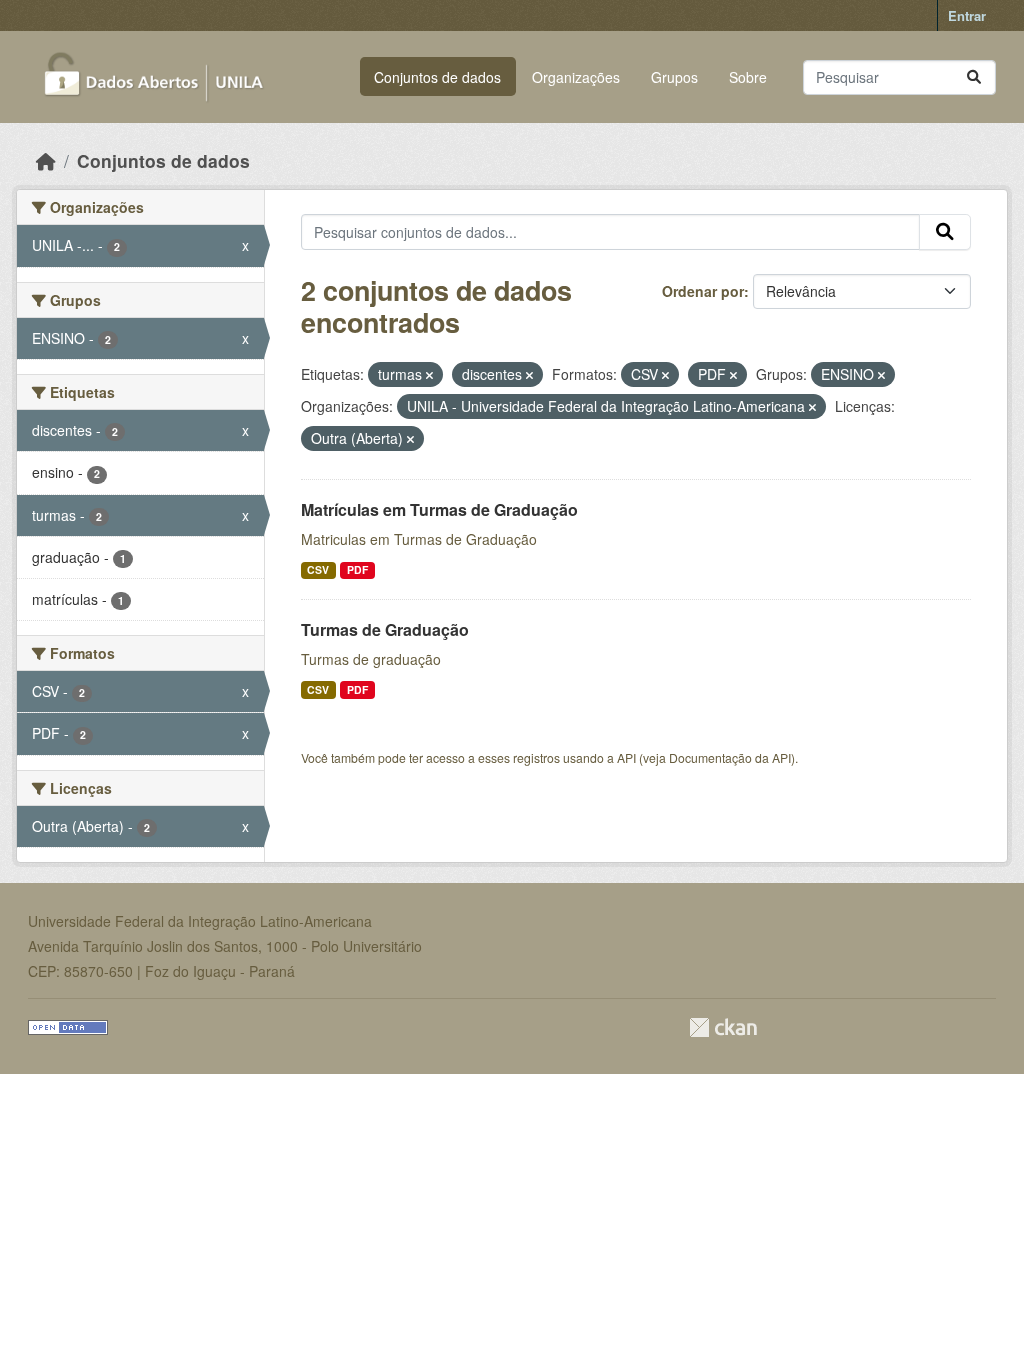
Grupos (674, 77)
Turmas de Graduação (385, 629)
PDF (357, 569)
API (626, 757)
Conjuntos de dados (437, 77)
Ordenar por (703, 291)
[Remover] (429, 375)
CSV (318, 569)
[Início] (46, 160)
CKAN (723, 1027)
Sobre (748, 77)
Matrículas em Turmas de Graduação (439, 509)
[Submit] (974, 77)
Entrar (967, 15)
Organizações (576, 77)
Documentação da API (730, 757)
